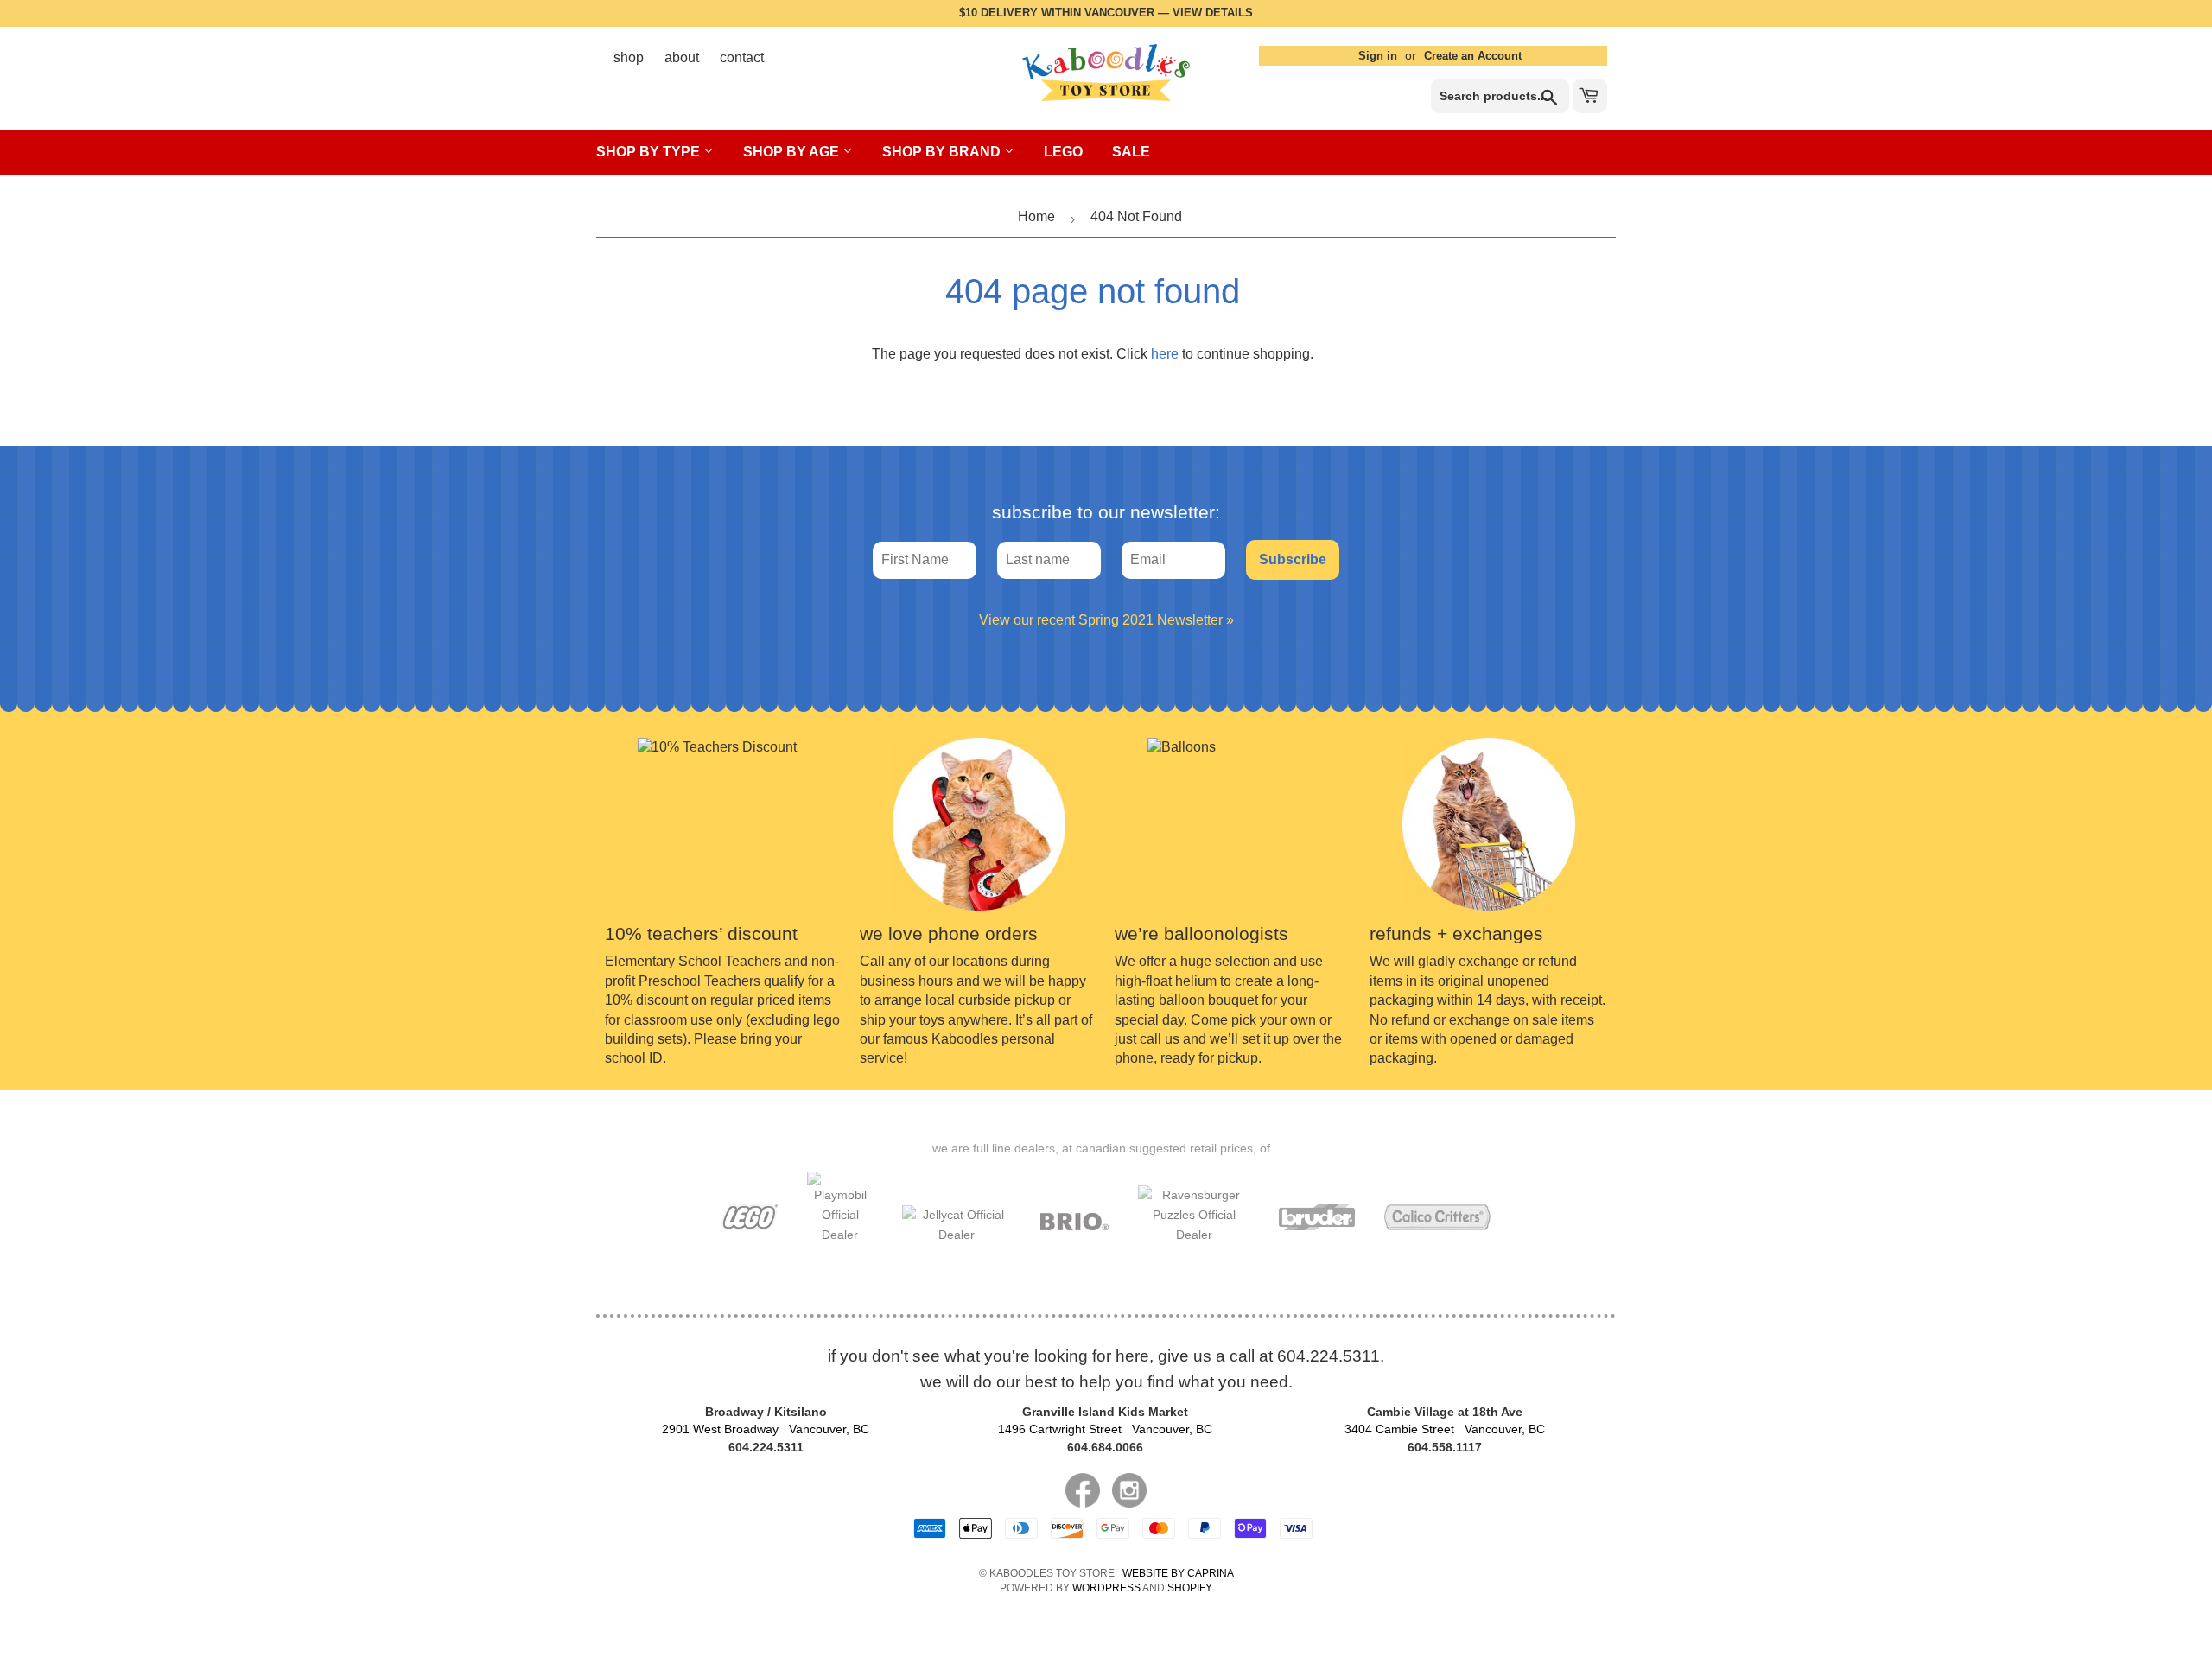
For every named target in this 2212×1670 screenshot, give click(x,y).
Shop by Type (650, 152)
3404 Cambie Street (1445, 1429)
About (682, 57)
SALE (1131, 152)
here (1165, 354)
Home (1036, 216)
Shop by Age (793, 152)
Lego (1063, 152)
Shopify (1190, 1588)
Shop (629, 57)
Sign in (1378, 56)
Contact (742, 57)
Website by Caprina (1178, 1573)
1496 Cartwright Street (1105, 1429)
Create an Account (1473, 56)
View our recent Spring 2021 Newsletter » (1106, 620)
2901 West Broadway (766, 1429)
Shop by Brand (943, 152)
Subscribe (1293, 559)
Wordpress (1106, 1588)
